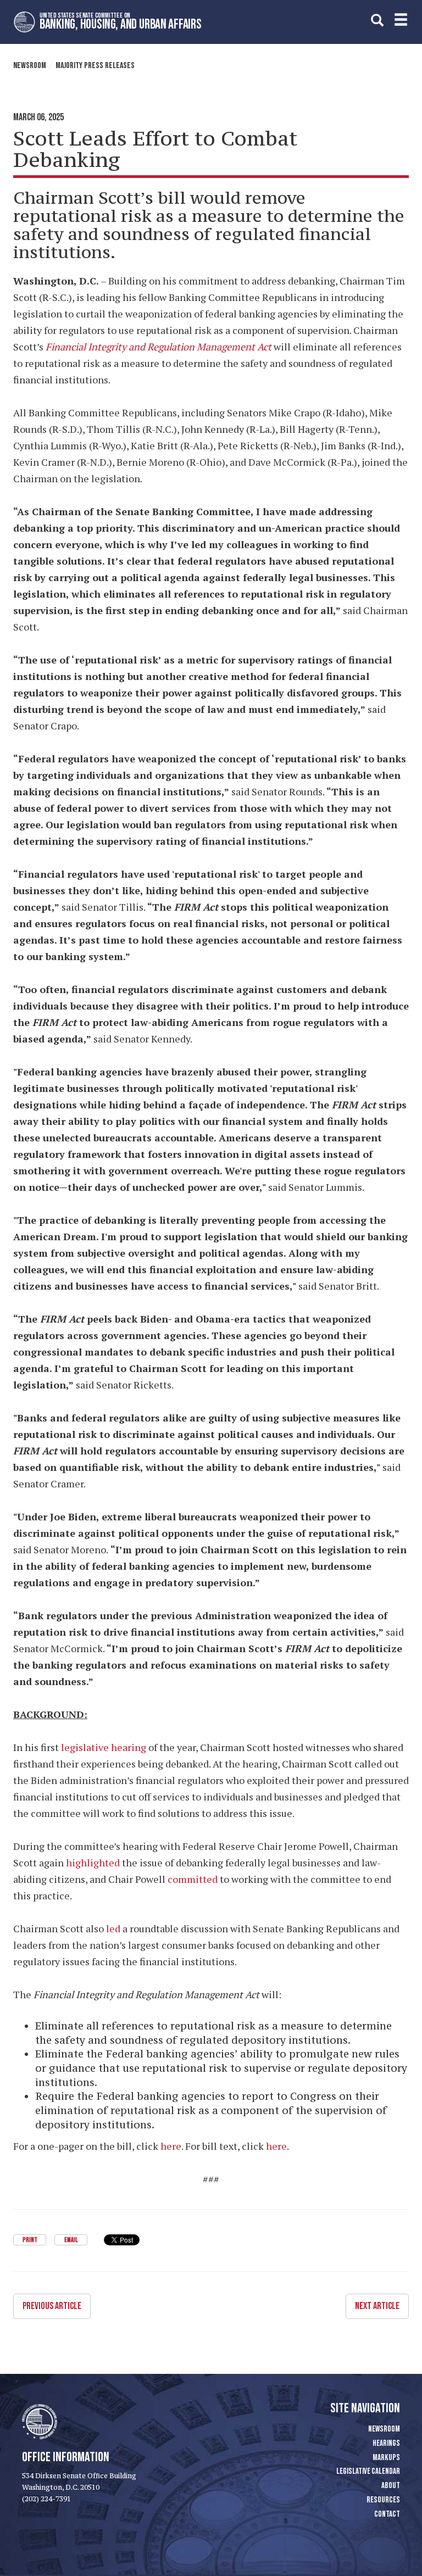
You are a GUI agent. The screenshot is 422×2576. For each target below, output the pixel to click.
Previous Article (52, 2306)
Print (30, 2240)
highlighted (93, 1863)
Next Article (377, 2306)
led (113, 1928)
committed (193, 1879)
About (391, 2486)
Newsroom (30, 66)
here (171, 2146)
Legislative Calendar (368, 2471)
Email (71, 2240)
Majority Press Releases (95, 66)
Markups (386, 2458)
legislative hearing (104, 1747)
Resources (383, 2500)
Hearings (386, 2443)
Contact (387, 2514)
